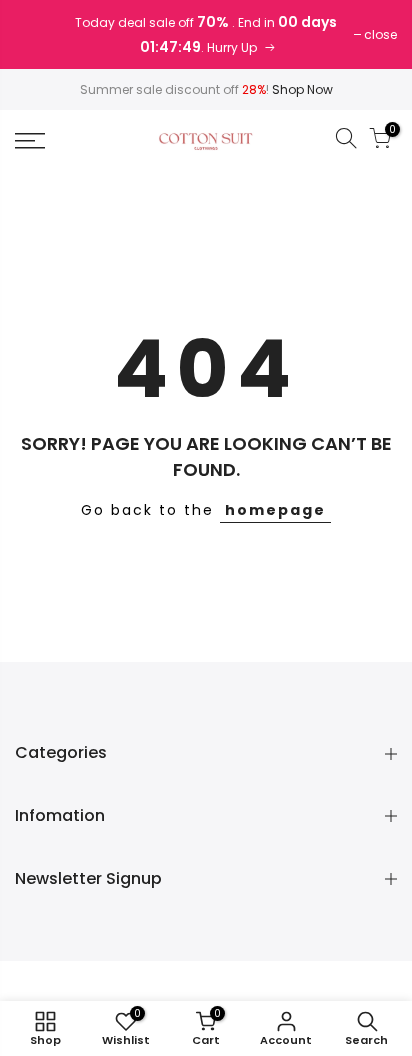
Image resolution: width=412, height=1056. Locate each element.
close (380, 34)
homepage (275, 510)
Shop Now (302, 89)
